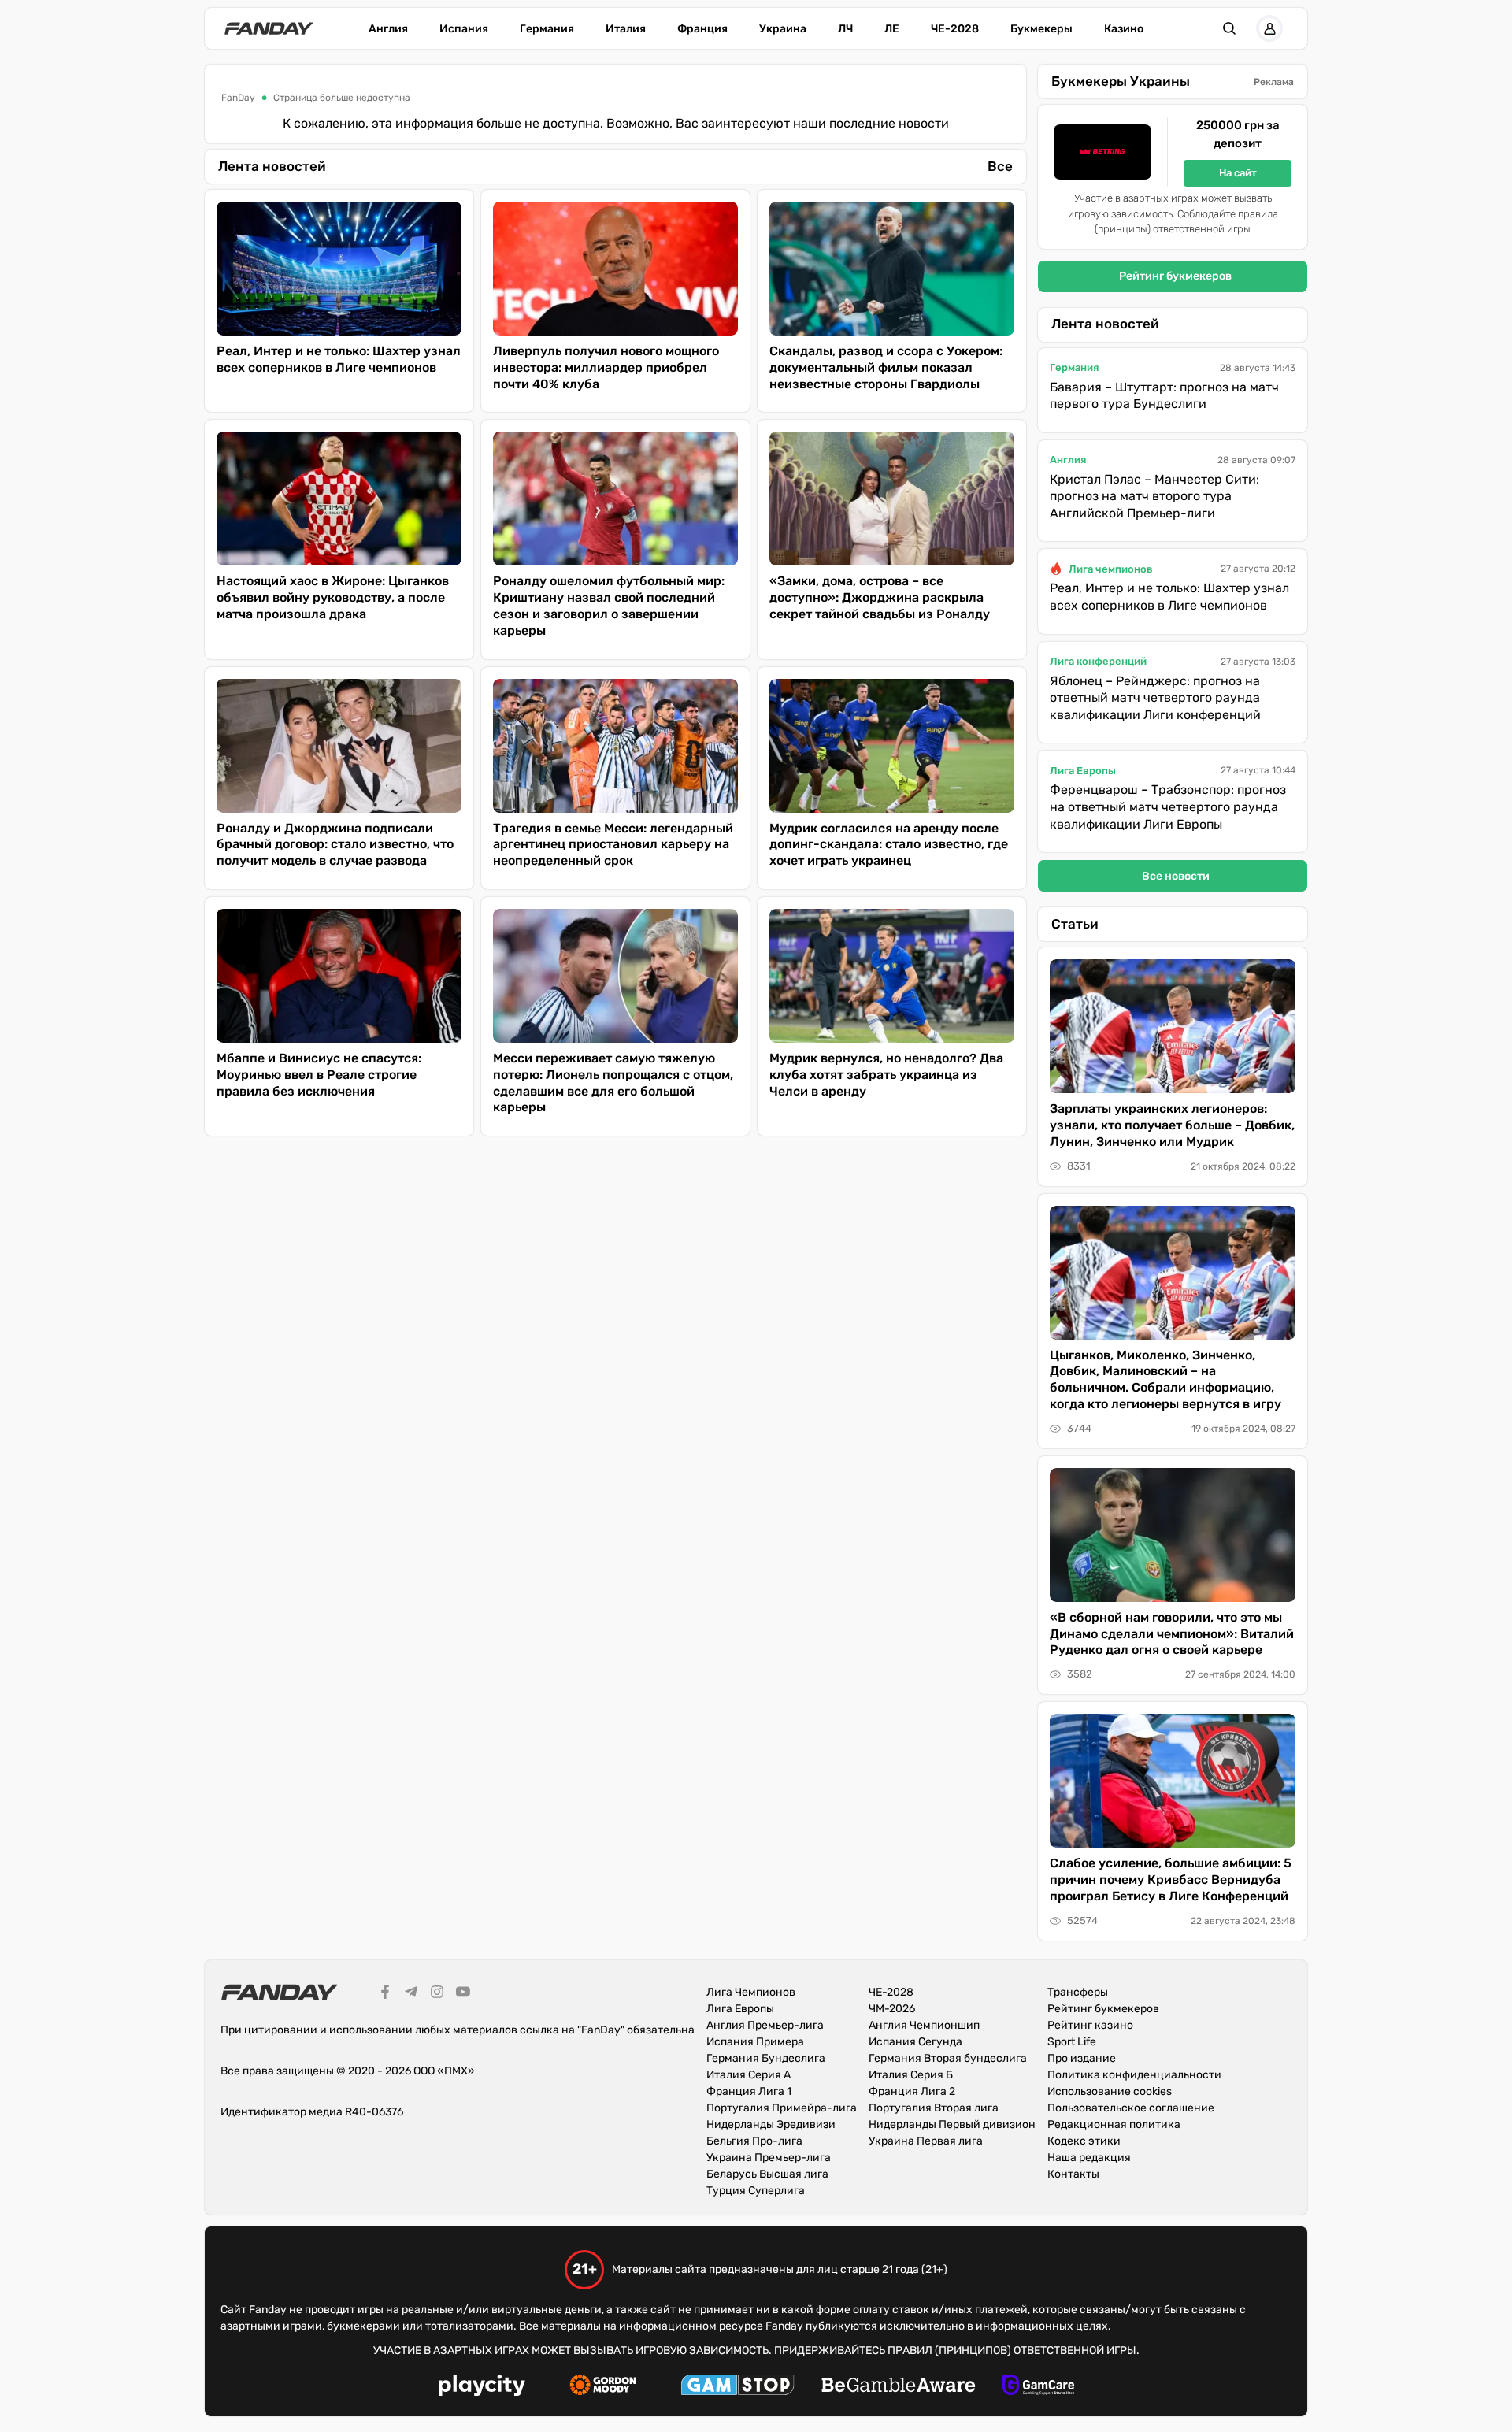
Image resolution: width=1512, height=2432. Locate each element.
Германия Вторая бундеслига (948, 2058)
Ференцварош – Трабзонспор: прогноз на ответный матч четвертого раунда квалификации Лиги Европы (1168, 806)
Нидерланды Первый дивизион (952, 2124)
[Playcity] (482, 2388)
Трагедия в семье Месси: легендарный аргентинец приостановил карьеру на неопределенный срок (613, 845)
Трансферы (1078, 1992)
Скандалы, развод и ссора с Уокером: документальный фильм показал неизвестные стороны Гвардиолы (886, 367)
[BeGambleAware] (899, 2387)
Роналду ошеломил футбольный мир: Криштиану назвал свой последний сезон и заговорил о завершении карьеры (609, 605)
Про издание (1082, 2058)
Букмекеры (1041, 29)
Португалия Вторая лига (934, 2108)
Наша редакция (1089, 2158)
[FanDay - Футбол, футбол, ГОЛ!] (269, 28)
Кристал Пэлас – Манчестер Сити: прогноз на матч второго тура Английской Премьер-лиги (1154, 496)
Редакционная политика (1114, 2124)
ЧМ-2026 (892, 2009)
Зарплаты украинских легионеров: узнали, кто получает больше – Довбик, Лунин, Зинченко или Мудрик (1172, 1125)
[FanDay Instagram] (437, 1994)
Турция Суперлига (756, 2191)
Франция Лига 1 (749, 2091)
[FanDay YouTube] (463, 1994)
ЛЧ (845, 29)
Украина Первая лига (926, 2141)
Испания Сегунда (915, 2042)
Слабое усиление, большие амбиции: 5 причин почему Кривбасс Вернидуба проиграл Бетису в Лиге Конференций (1171, 1880)
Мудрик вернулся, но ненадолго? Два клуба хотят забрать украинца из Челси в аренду (886, 1075)
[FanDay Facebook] (385, 1994)
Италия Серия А (749, 2075)
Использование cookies (1110, 2091)
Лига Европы (1083, 771)
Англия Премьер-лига (765, 2025)
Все (1000, 166)
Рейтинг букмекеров (1175, 276)
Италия (626, 29)
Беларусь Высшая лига (767, 2174)
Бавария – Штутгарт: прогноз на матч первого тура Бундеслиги (1164, 396)
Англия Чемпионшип (924, 2025)
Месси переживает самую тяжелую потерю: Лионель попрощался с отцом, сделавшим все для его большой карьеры (613, 1083)
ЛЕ (892, 29)
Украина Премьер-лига (769, 2158)
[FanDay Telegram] (411, 1994)
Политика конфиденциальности (1134, 2075)
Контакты (1073, 2174)
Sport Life (1072, 2042)
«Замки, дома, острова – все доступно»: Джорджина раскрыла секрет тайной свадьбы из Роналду (880, 597)
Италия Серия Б (911, 2075)
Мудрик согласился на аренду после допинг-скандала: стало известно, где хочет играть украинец (889, 845)
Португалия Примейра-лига (782, 2108)
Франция (702, 29)
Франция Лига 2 (912, 2091)
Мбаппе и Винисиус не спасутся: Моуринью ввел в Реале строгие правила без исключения (319, 1075)
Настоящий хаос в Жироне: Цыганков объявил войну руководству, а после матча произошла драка (333, 597)
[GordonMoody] (603, 2387)
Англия (388, 29)
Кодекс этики (1084, 2141)
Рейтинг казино (1090, 2025)
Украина (783, 29)
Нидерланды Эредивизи (771, 2124)
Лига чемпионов (1111, 569)
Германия (547, 29)
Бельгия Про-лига (754, 2141)
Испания (464, 29)
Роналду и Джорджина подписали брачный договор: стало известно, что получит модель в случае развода (335, 845)
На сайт (1238, 173)
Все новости (1176, 876)
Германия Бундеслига (766, 2058)
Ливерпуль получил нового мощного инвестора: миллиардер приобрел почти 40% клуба (606, 367)
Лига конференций (1098, 661)
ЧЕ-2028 (955, 29)
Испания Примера (755, 2042)
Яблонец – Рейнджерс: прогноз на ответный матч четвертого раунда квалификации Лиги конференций (1155, 698)
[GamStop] (737, 2387)
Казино (1124, 29)
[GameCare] (1038, 2387)
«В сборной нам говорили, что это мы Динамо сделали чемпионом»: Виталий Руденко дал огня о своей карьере (1172, 1634)
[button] (1229, 28)
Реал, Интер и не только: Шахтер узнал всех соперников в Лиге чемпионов (339, 359)
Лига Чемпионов (751, 1992)
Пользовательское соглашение (1131, 2108)
